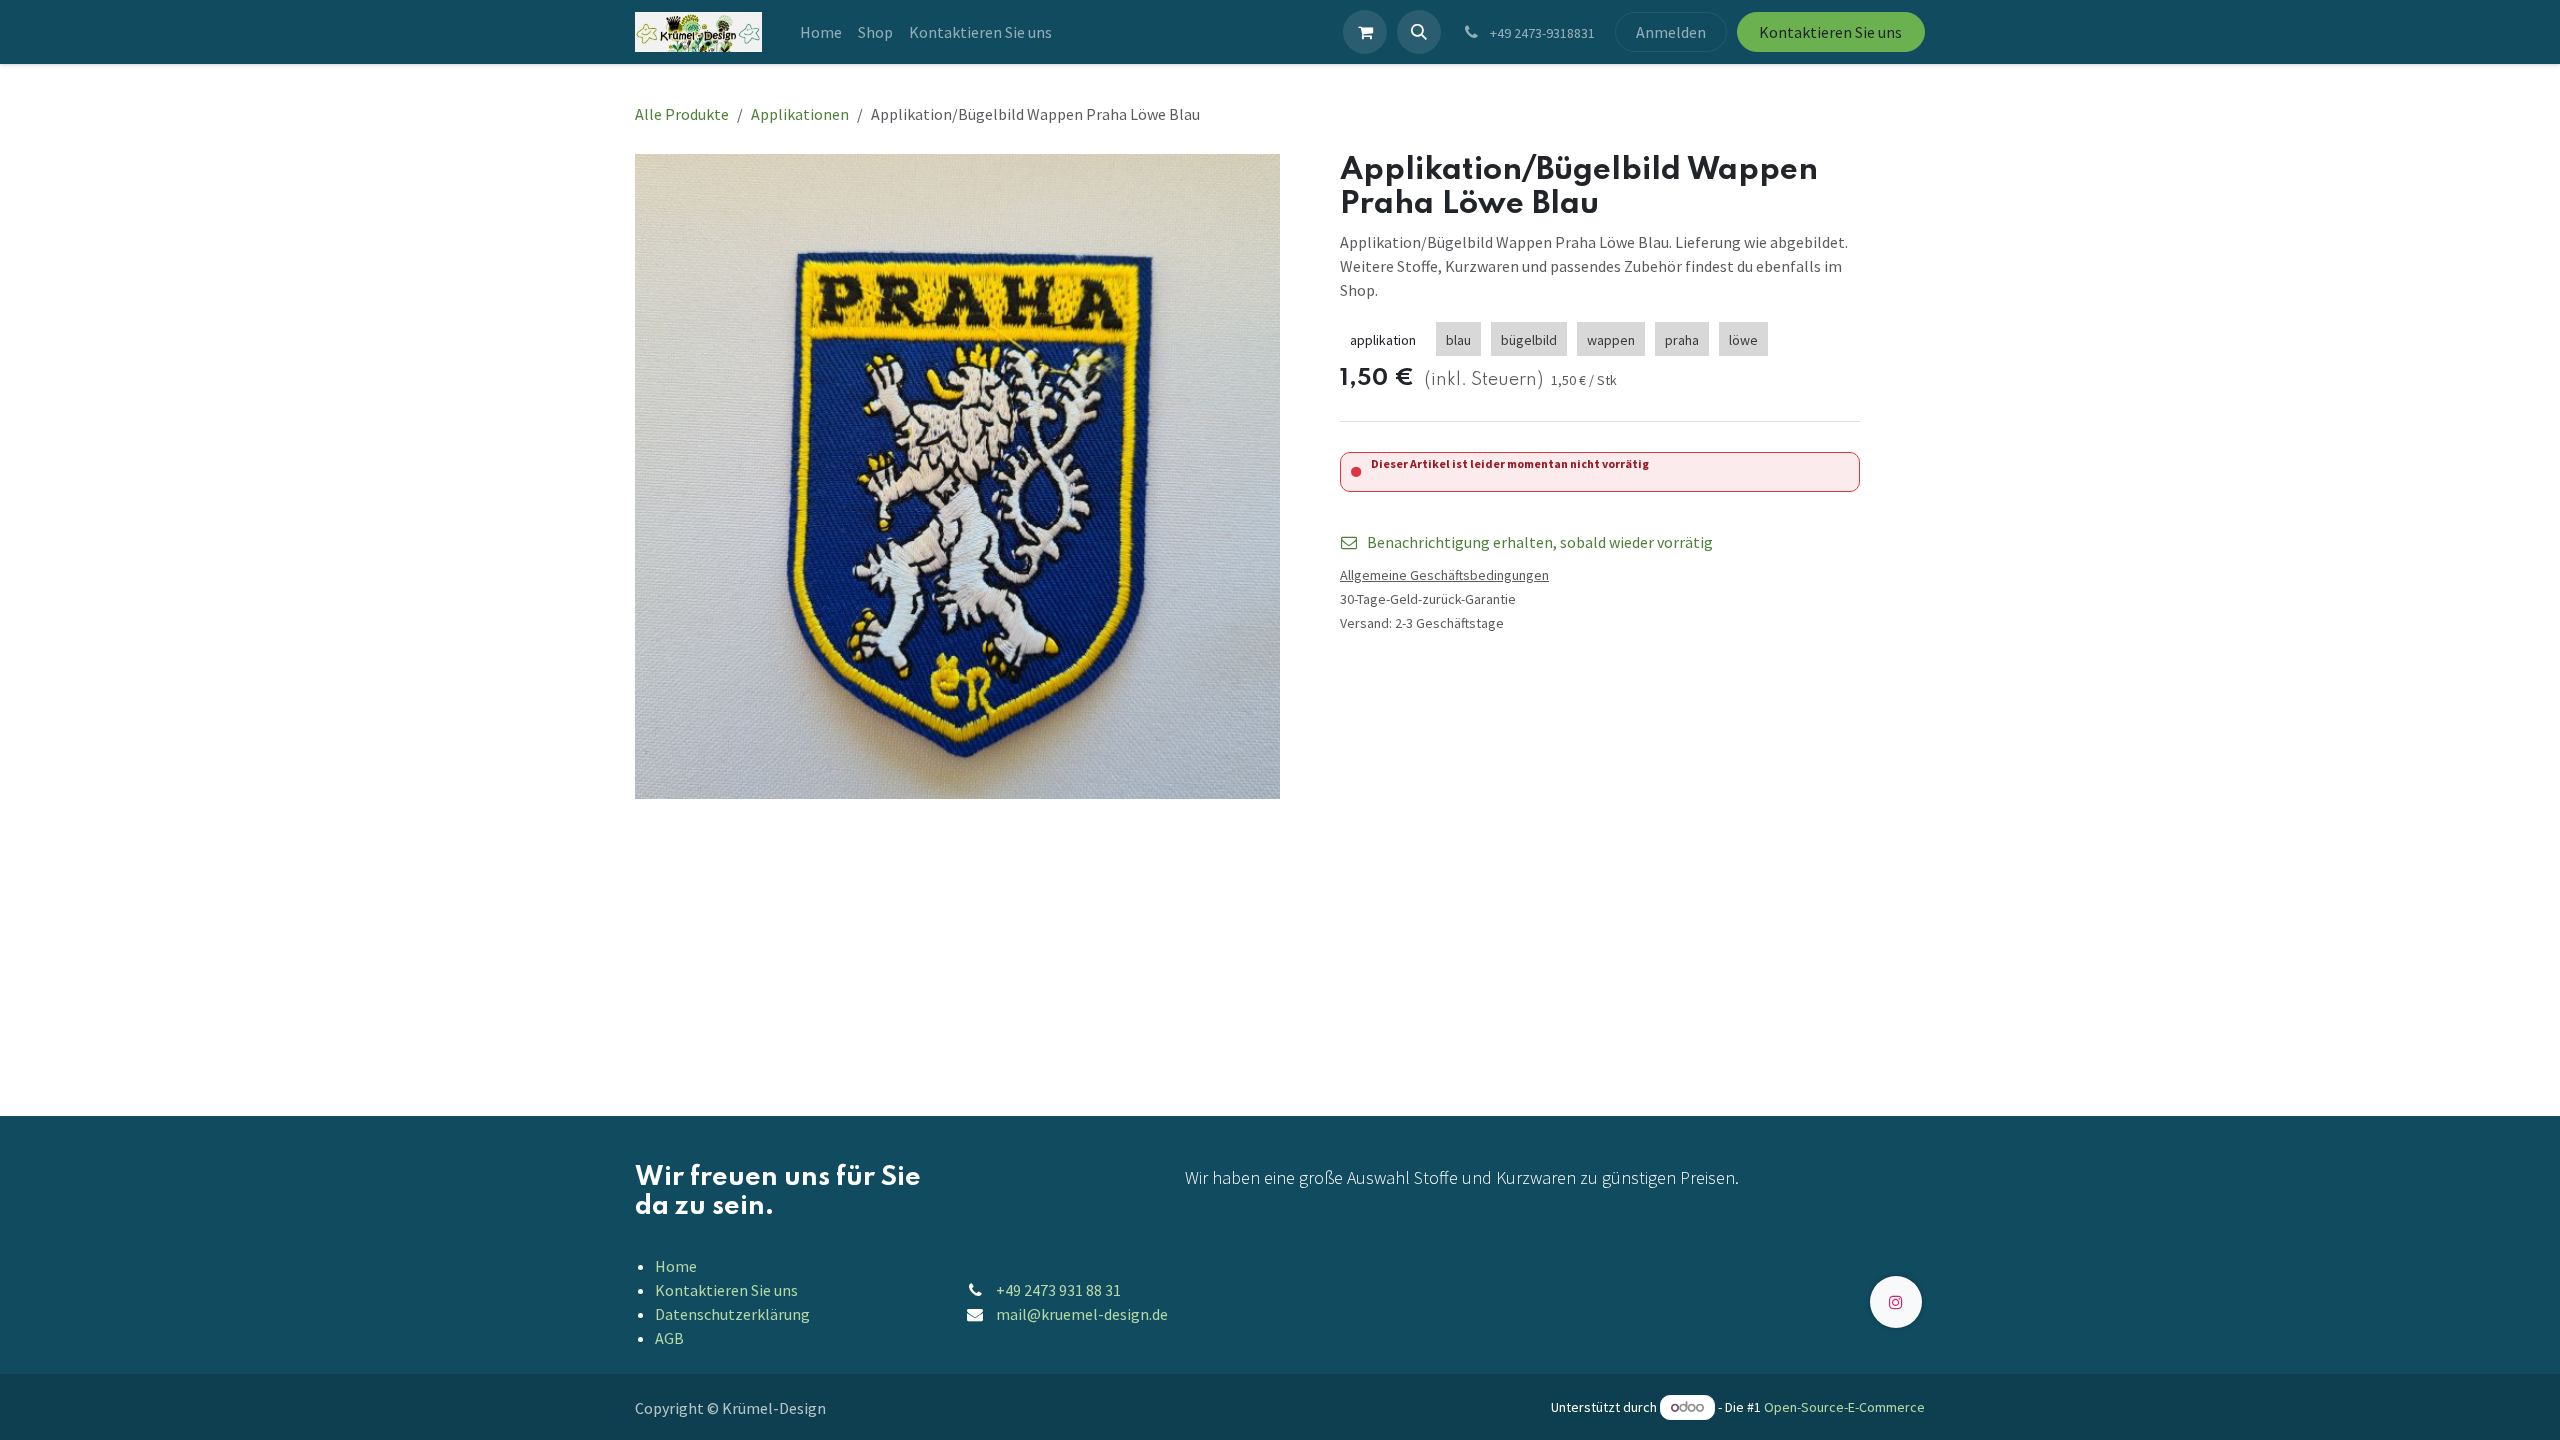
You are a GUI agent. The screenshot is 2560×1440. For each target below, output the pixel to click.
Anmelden (1671, 32)
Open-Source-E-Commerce (1844, 1407)
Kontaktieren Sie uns (1830, 32)
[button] (1419, 32)
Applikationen (800, 114)
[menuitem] (821, 32)
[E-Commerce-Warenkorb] (1365, 32)
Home (676, 1266)
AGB (669, 1338)
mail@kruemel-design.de (1082, 1314)
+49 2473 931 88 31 (1058, 1290)
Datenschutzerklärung (732, 1314)
